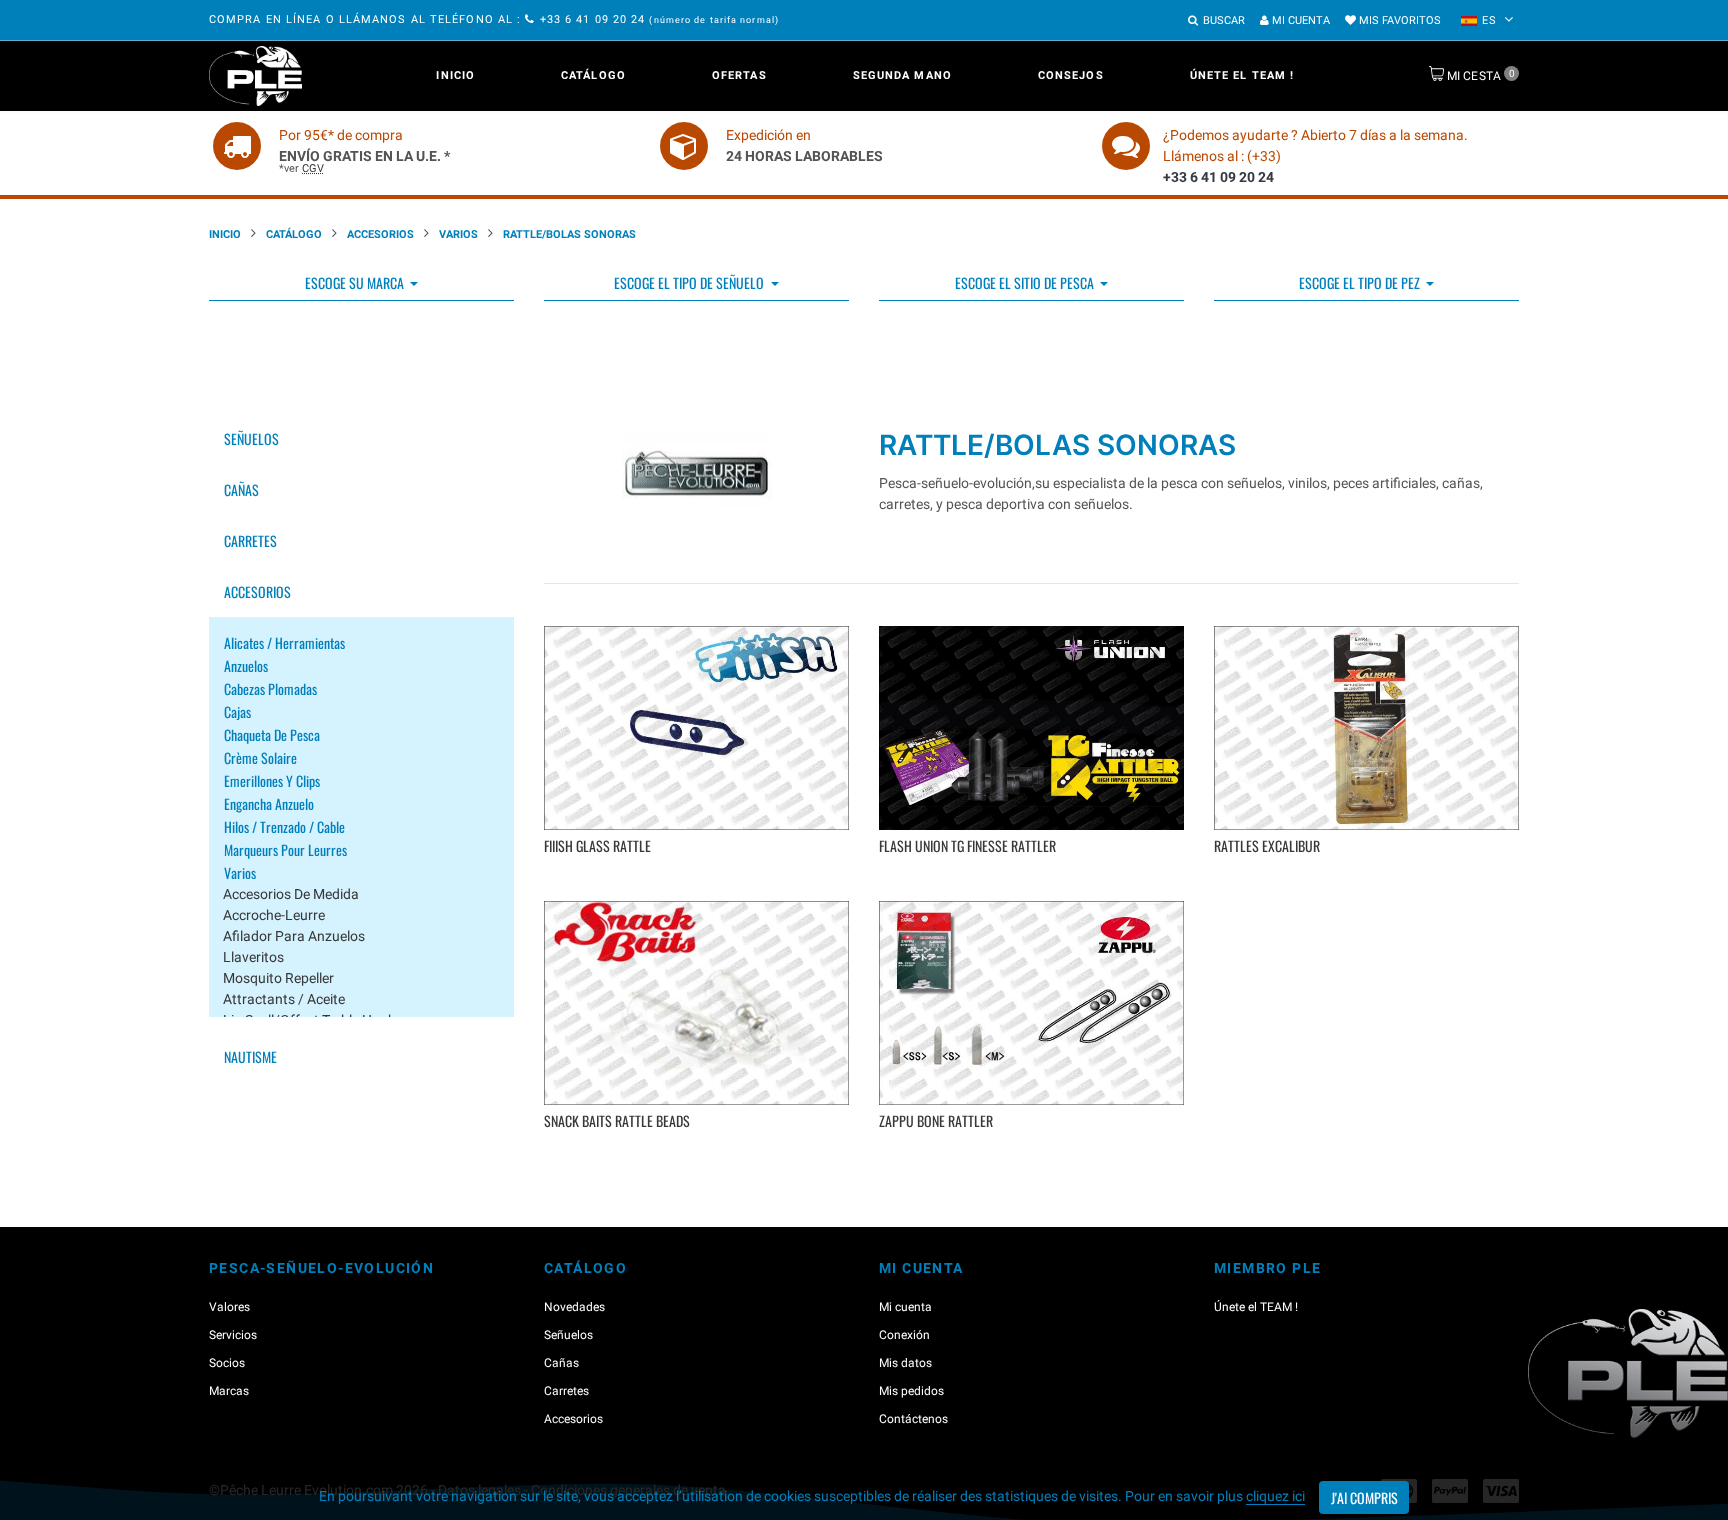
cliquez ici (1275, 1496)
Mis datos (905, 1363)
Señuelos (251, 438)
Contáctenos (913, 1419)
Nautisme (250, 1056)
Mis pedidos (911, 1391)
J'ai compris (1364, 1497)
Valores (229, 1307)
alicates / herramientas (284, 642)
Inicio (455, 75)
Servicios (233, 1335)
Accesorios (380, 234)
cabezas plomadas (270, 688)
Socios (227, 1363)
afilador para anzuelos (294, 936)
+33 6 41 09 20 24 (592, 19)
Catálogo (593, 75)
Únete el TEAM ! (1242, 75)
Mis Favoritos (1398, 20)
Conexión (904, 1335)
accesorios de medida (291, 894)
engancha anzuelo (269, 803)
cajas (237, 711)
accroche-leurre (274, 915)
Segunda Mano (902, 75)
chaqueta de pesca (272, 734)
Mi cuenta (1299, 20)
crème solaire (260, 757)
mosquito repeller (278, 978)
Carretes (250, 540)
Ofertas (739, 75)
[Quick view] (699, 876)
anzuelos (246, 665)
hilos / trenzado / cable (284, 826)
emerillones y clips (272, 780)
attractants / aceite (284, 999)
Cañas (241, 489)
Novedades (574, 1307)
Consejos (1071, 75)
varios (458, 234)
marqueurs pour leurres (285, 849)
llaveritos (253, 957)
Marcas (229, 1391)
